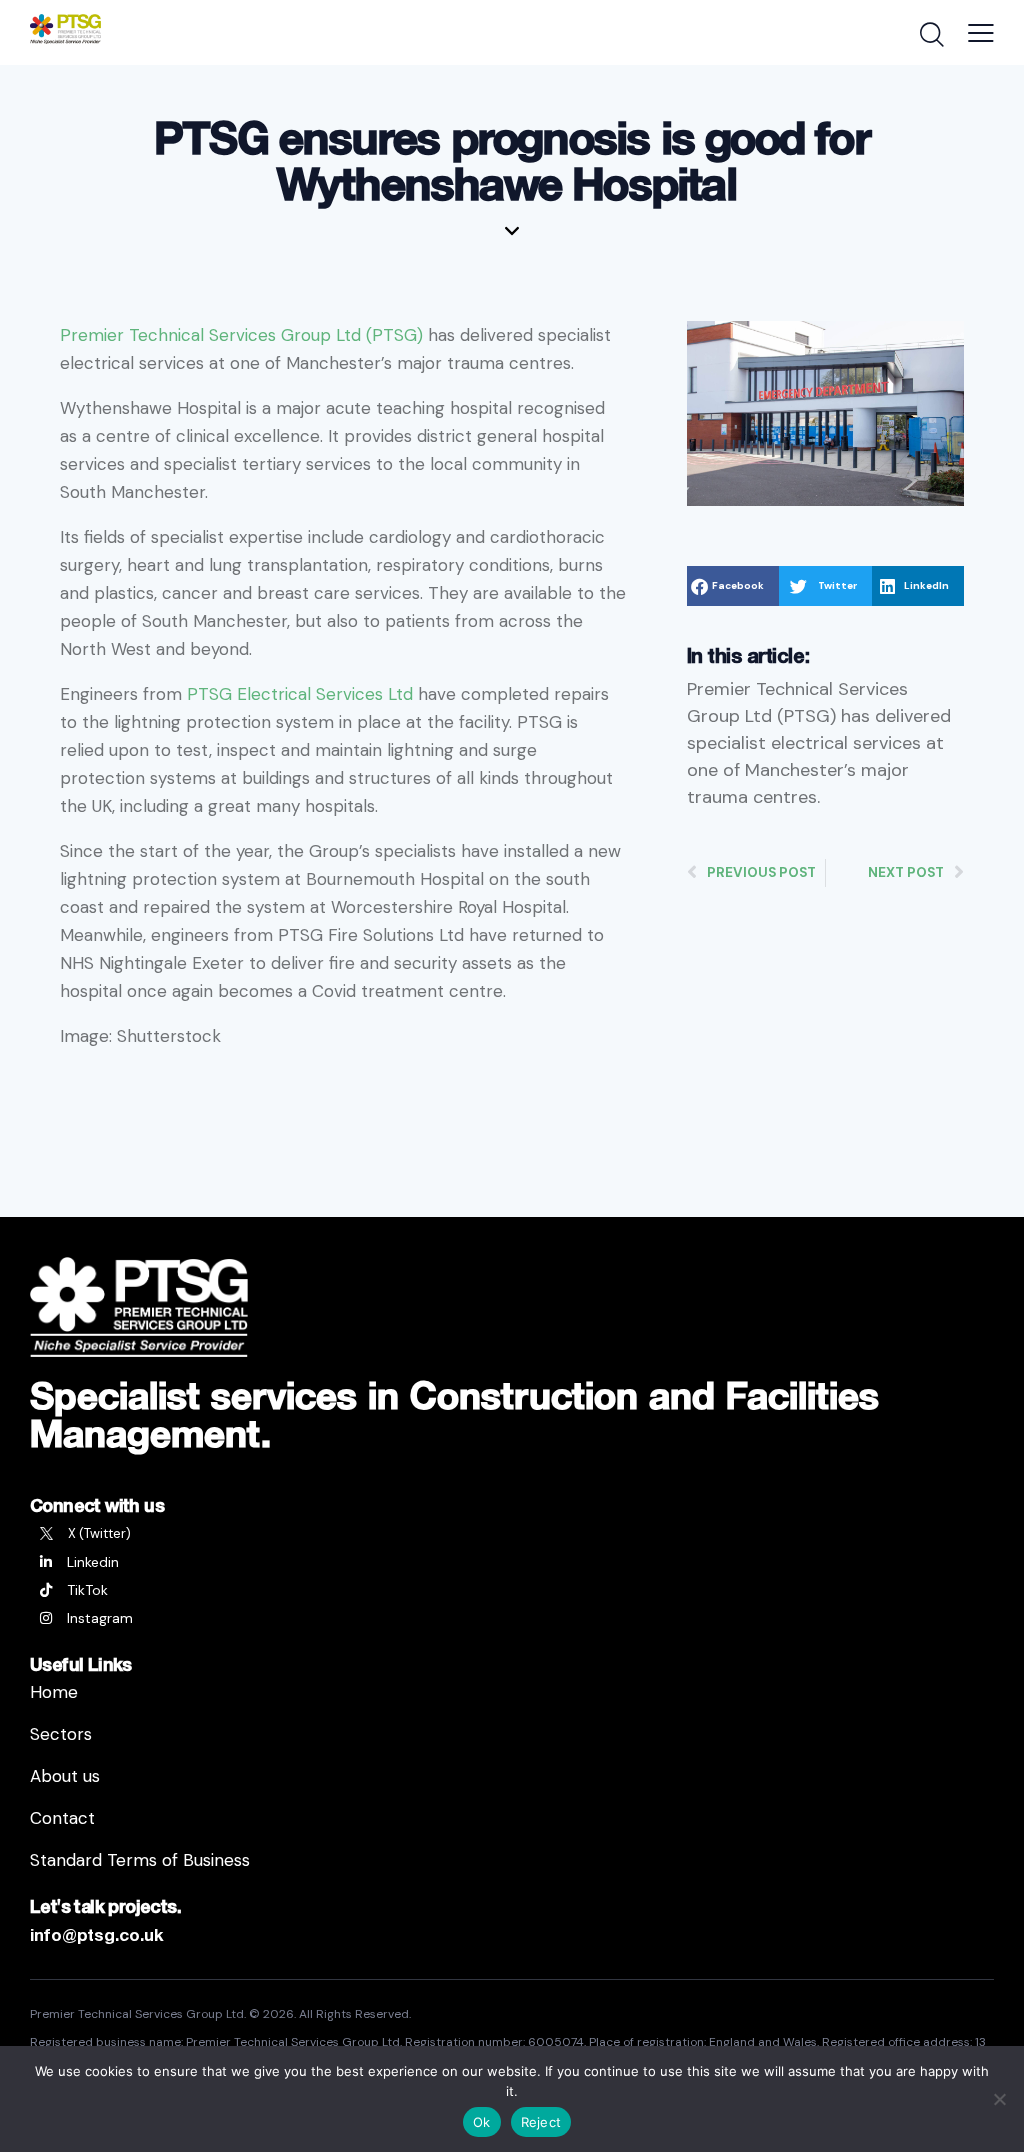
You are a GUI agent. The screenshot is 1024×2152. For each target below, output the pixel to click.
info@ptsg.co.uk (97, 1934)
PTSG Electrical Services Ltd (300, 694)
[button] (733, 586)
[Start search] (930, 35)
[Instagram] (512, 1618)
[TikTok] (512, 1590)
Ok (482, 2122)
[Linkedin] (512, 1562)
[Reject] (999, 2099)
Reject (541, 2122)
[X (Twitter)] (512, 1534)
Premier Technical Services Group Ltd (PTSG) (241, 335)
